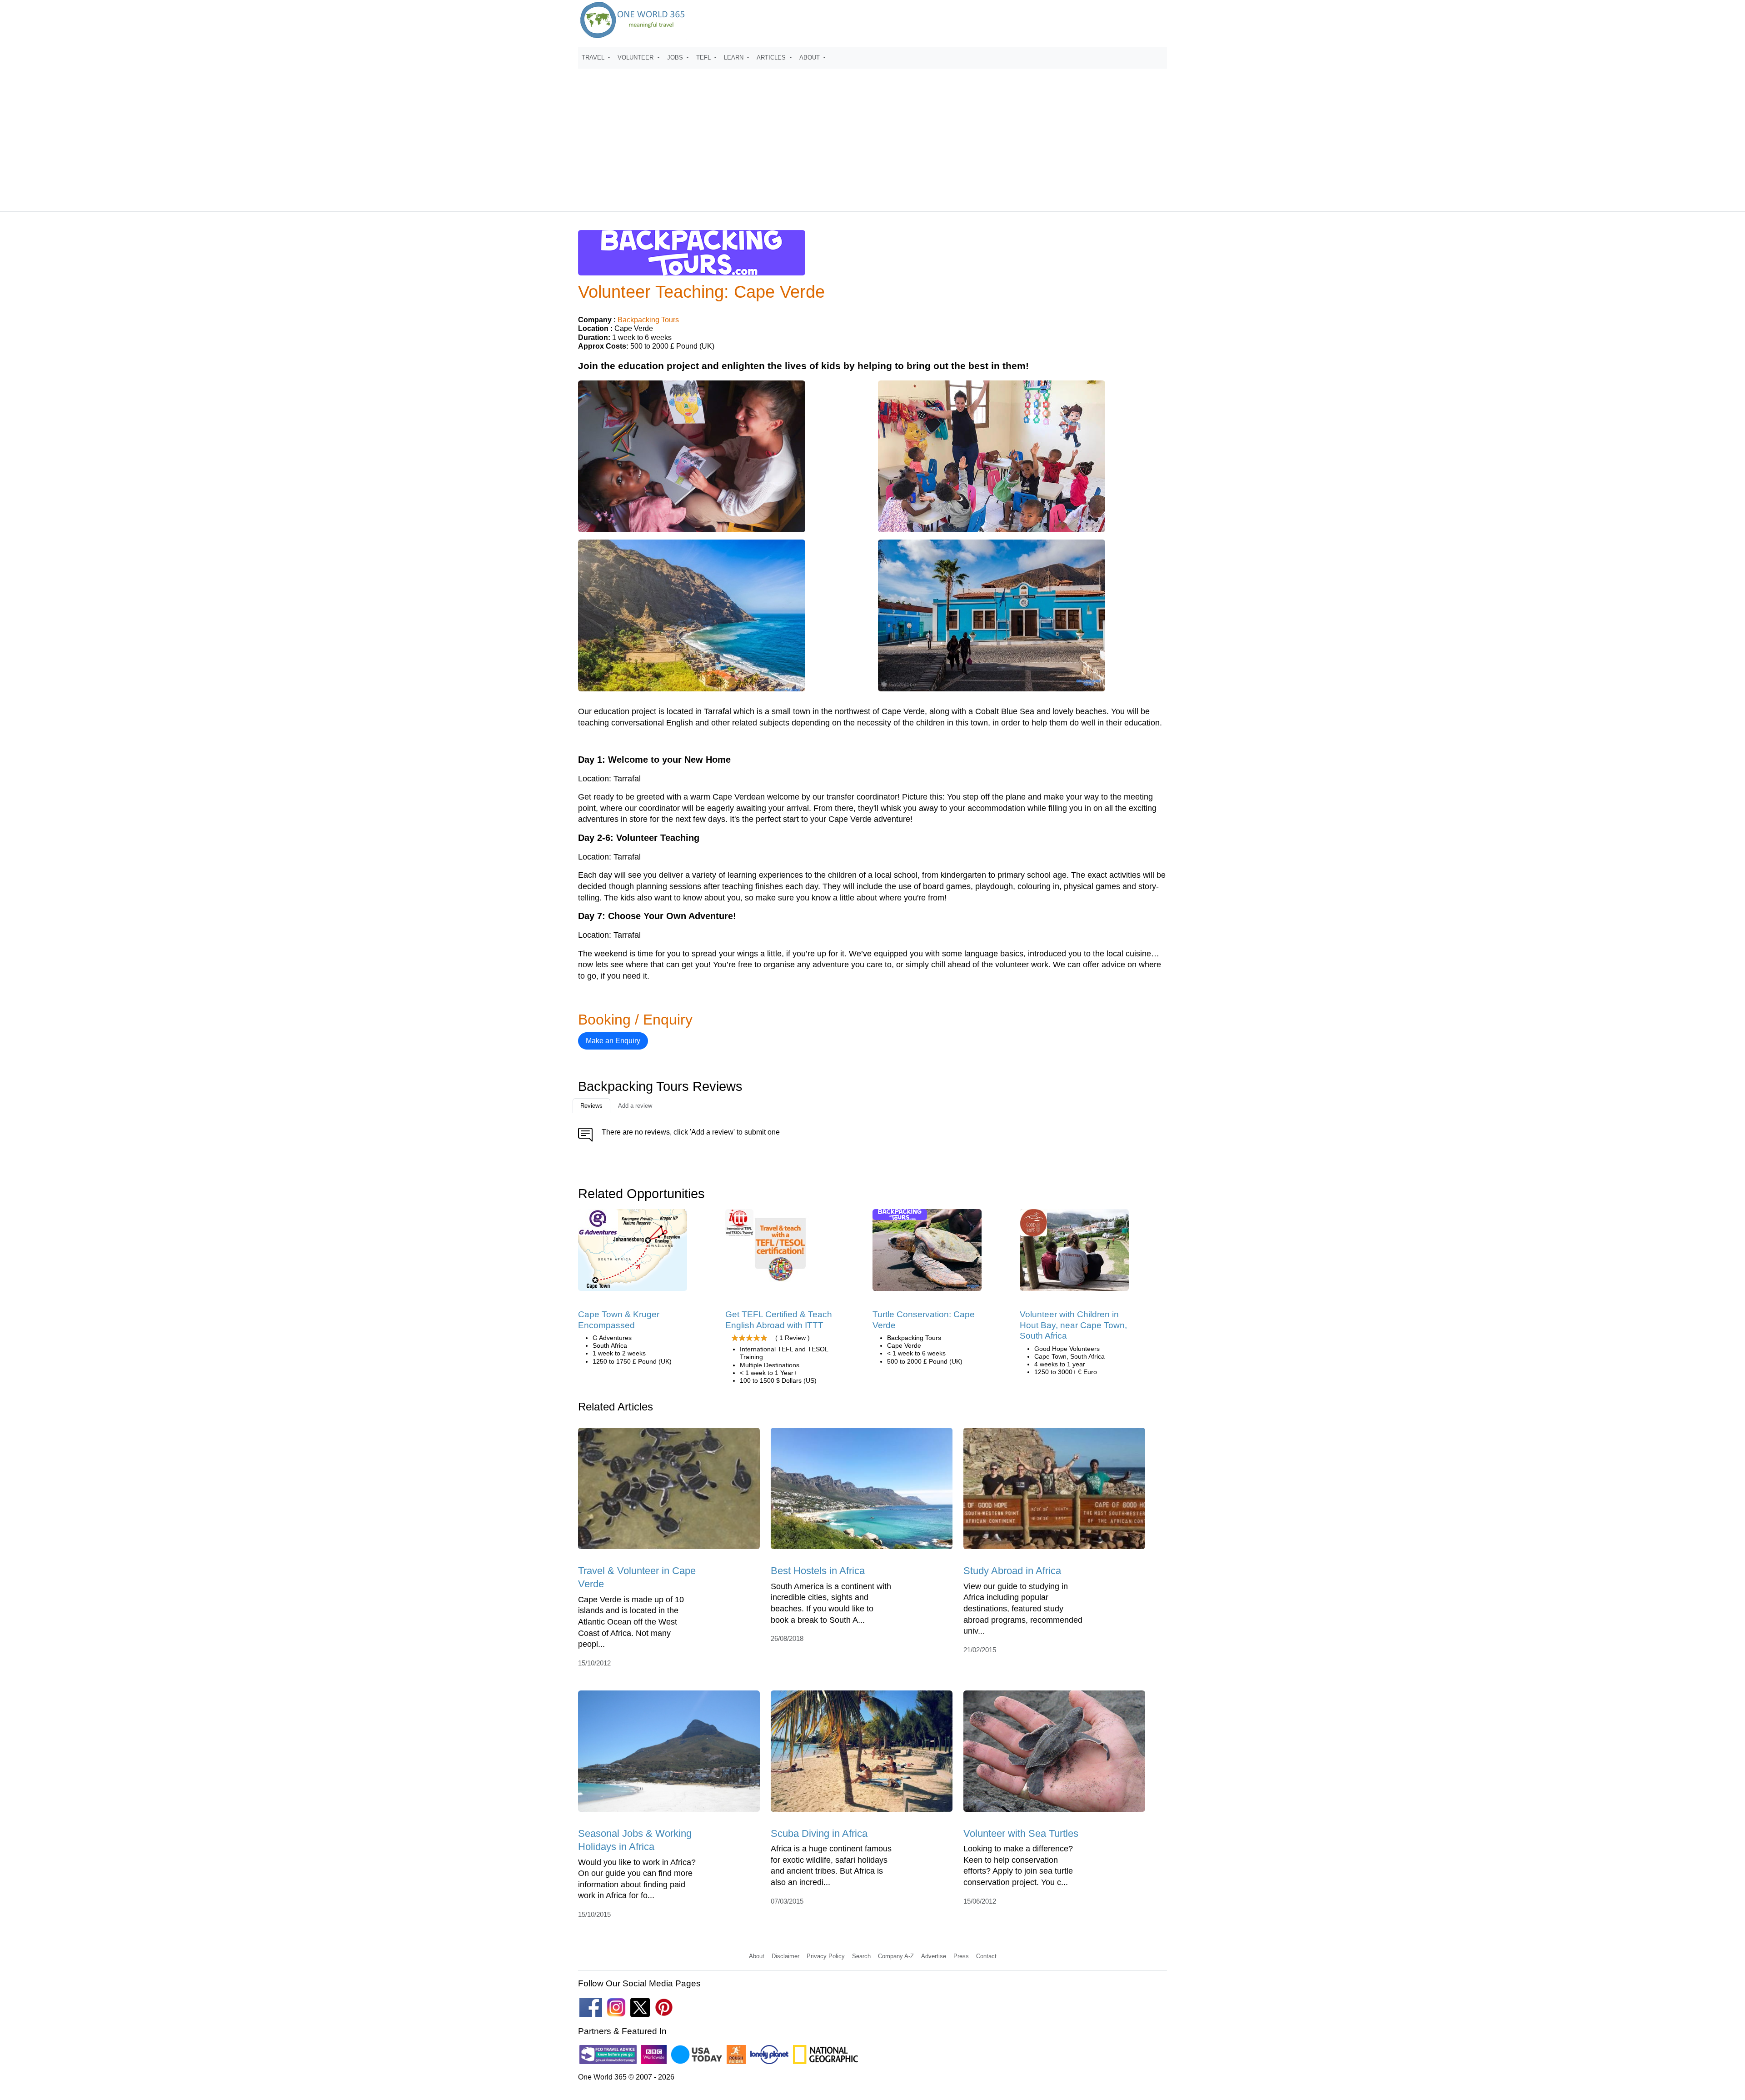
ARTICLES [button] (772, 57)
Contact (986, 1956)
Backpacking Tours (648, 320)
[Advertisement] (872, 136)
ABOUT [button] (810, 57)
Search (861, 1956)
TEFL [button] (704, 57)
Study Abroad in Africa (1012, 1571)
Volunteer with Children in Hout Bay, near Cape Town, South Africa (1073, 1325)
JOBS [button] (676, 57)
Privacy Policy (826, 1956)
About (757, 1956)
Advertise (934, 1956)
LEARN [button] (735, 57)
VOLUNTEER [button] (636, 57)
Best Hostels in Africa (818, 1571)
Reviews (591, 1106)
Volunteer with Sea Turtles (1021, 1833)
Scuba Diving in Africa (819, 1833)
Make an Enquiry (613, 1041)
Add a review (635, 1106)
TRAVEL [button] (594, 57)
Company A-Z (896, 1956)
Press (961, 1956)
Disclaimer (785, 1956)
